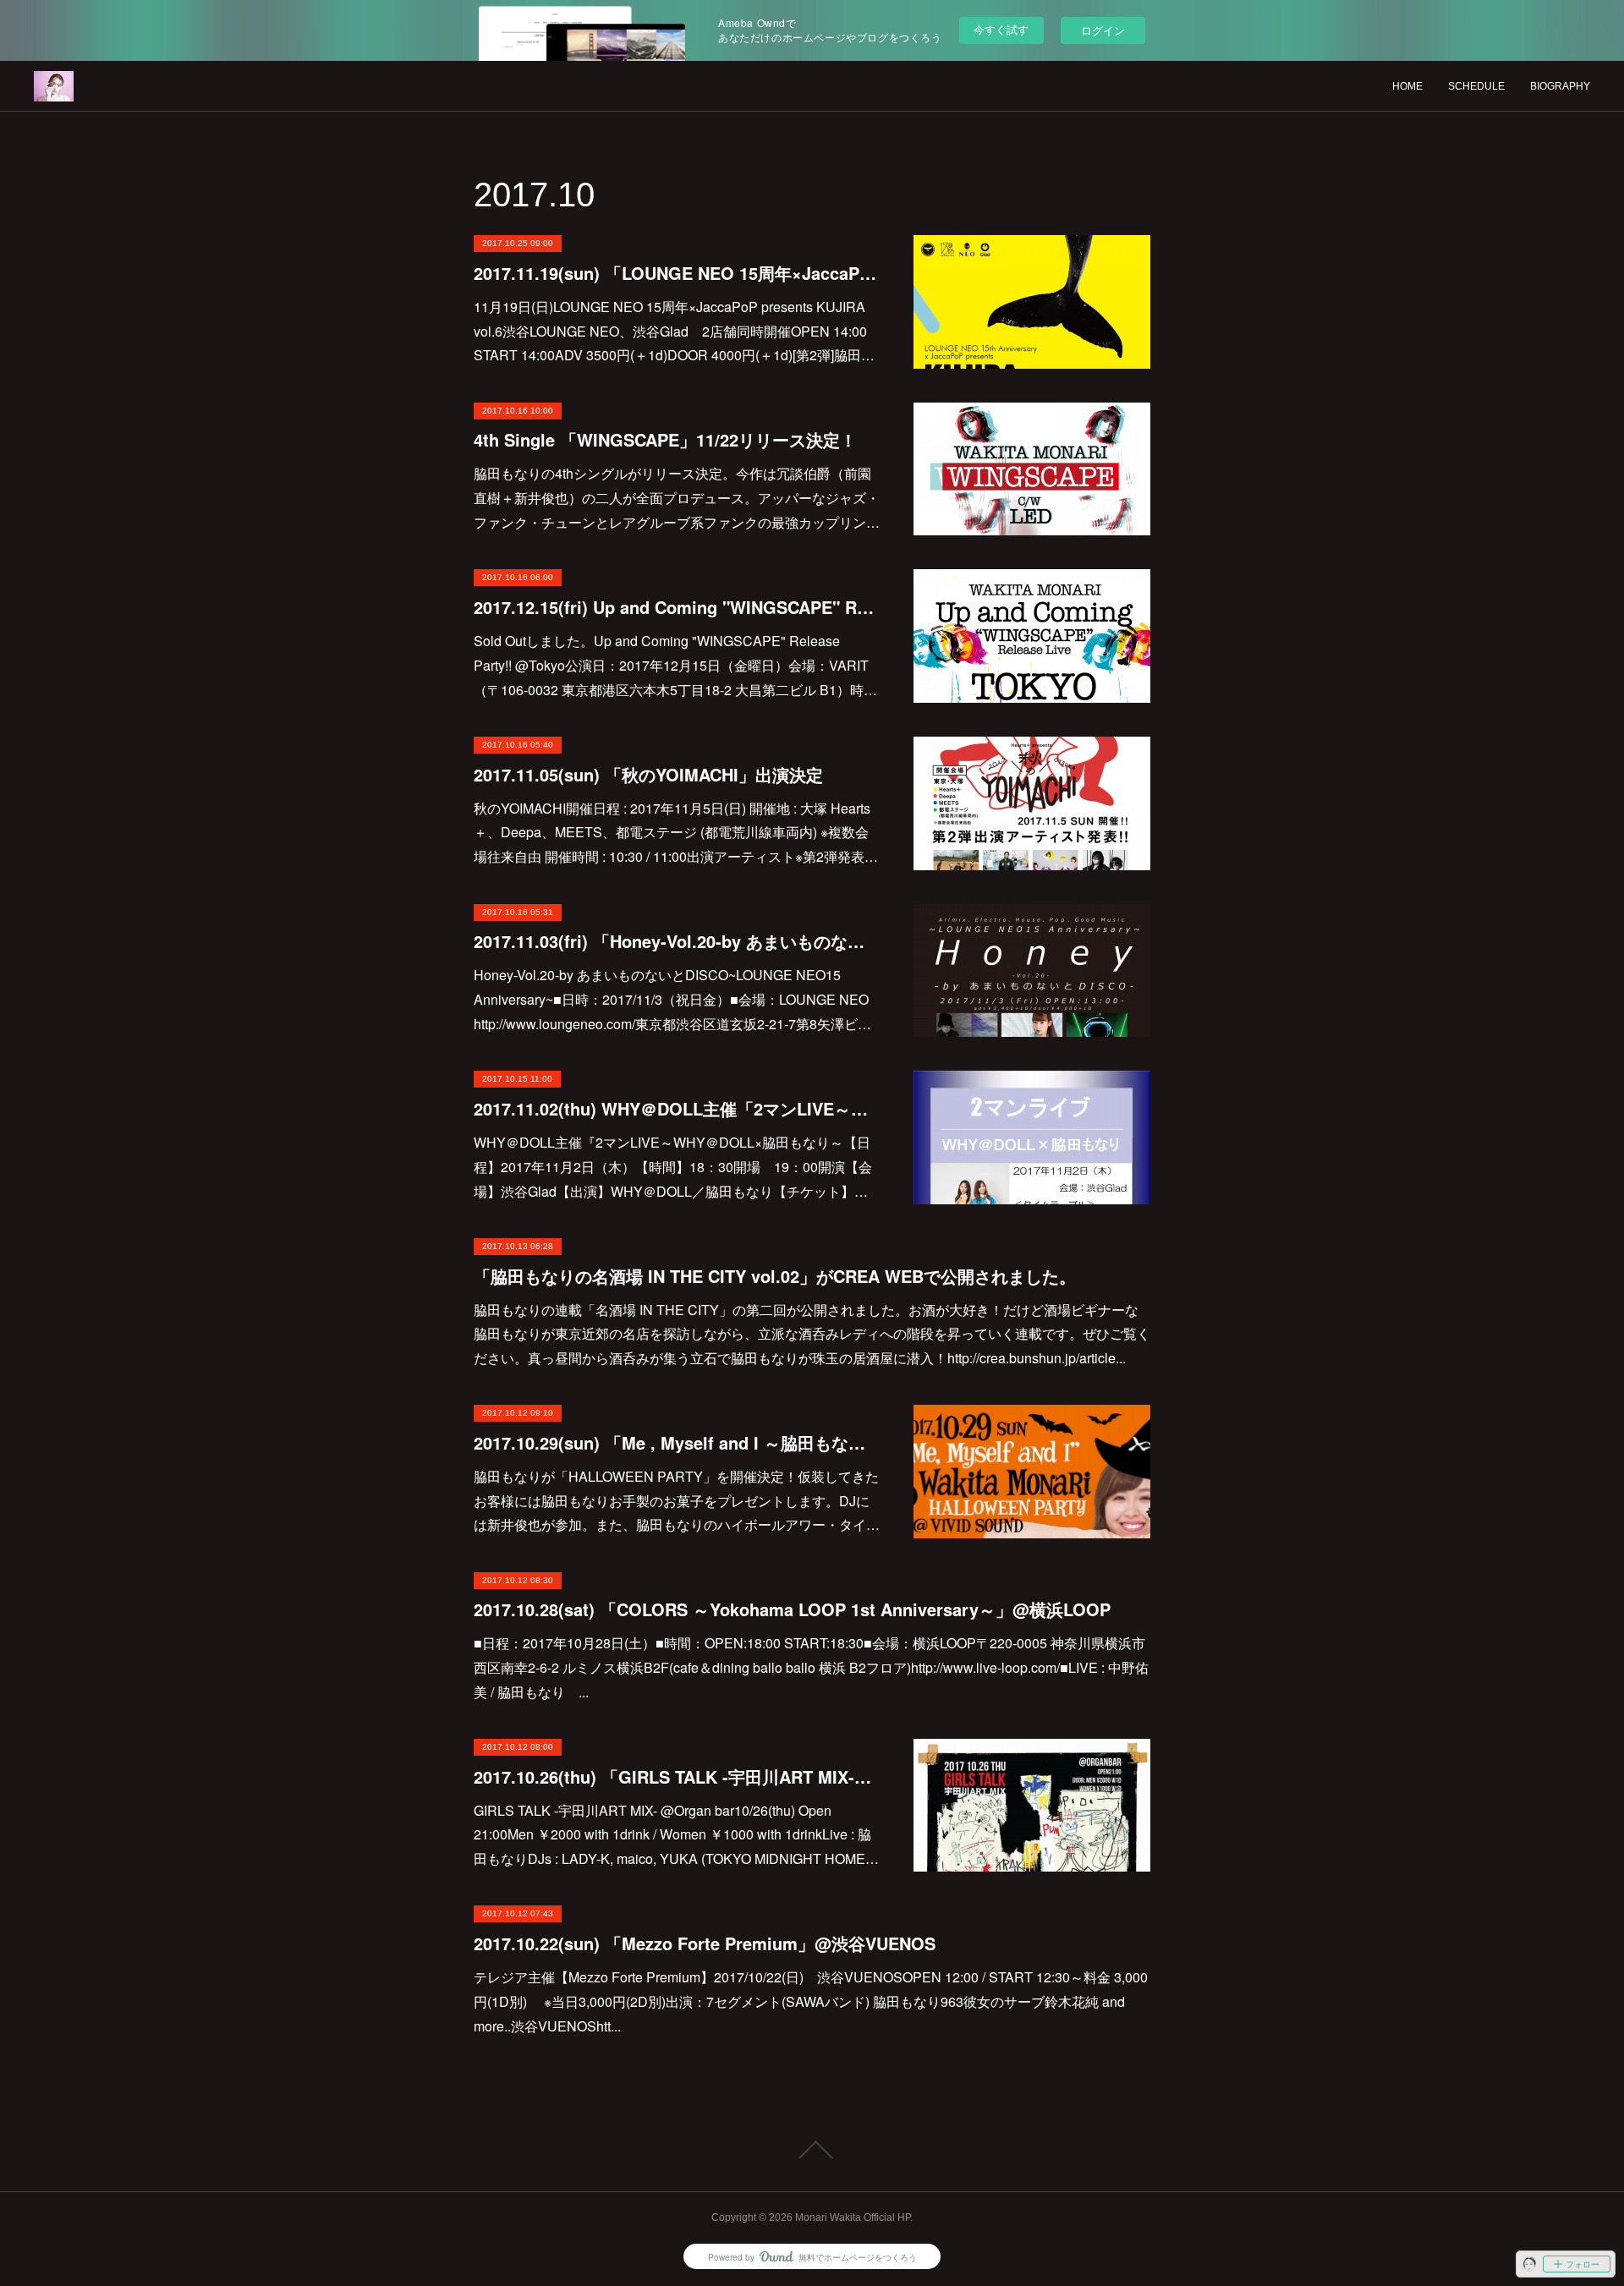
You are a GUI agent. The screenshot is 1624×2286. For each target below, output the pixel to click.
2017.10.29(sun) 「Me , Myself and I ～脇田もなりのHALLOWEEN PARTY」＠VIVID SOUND (677, 1442)
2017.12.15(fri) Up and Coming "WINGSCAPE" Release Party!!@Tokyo (677, 607)
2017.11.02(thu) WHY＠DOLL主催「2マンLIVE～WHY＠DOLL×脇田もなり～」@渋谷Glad (677, 1108)
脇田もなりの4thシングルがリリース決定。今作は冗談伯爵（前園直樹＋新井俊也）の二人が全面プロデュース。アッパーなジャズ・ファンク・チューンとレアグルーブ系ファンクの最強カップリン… (677, 498)
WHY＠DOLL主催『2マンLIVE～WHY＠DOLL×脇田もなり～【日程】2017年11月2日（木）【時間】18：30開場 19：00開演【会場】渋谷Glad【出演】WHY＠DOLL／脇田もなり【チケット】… (673, 1167)
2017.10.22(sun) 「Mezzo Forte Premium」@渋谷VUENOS (705, 1943)
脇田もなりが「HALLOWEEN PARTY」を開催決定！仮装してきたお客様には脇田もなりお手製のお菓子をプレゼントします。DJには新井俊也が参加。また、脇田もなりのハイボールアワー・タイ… (677, 1501)
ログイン (1103, 30)
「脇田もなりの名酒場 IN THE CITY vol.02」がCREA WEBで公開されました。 (775, 1276)
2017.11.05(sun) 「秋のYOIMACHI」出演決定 (648, 774)
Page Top (812, 2150)
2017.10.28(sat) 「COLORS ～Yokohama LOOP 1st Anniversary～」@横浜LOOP (792, 1609)
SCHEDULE (1476, 86)
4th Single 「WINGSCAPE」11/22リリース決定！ (665, 439)
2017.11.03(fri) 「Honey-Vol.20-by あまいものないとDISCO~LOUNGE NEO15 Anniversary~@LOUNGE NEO (677, 941)
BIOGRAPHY (1560, 86)
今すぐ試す (1001, 29)
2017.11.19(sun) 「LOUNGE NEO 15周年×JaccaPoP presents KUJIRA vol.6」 (677, 273)
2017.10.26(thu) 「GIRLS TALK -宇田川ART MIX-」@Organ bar (677, 1776)
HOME (1407, 86)
